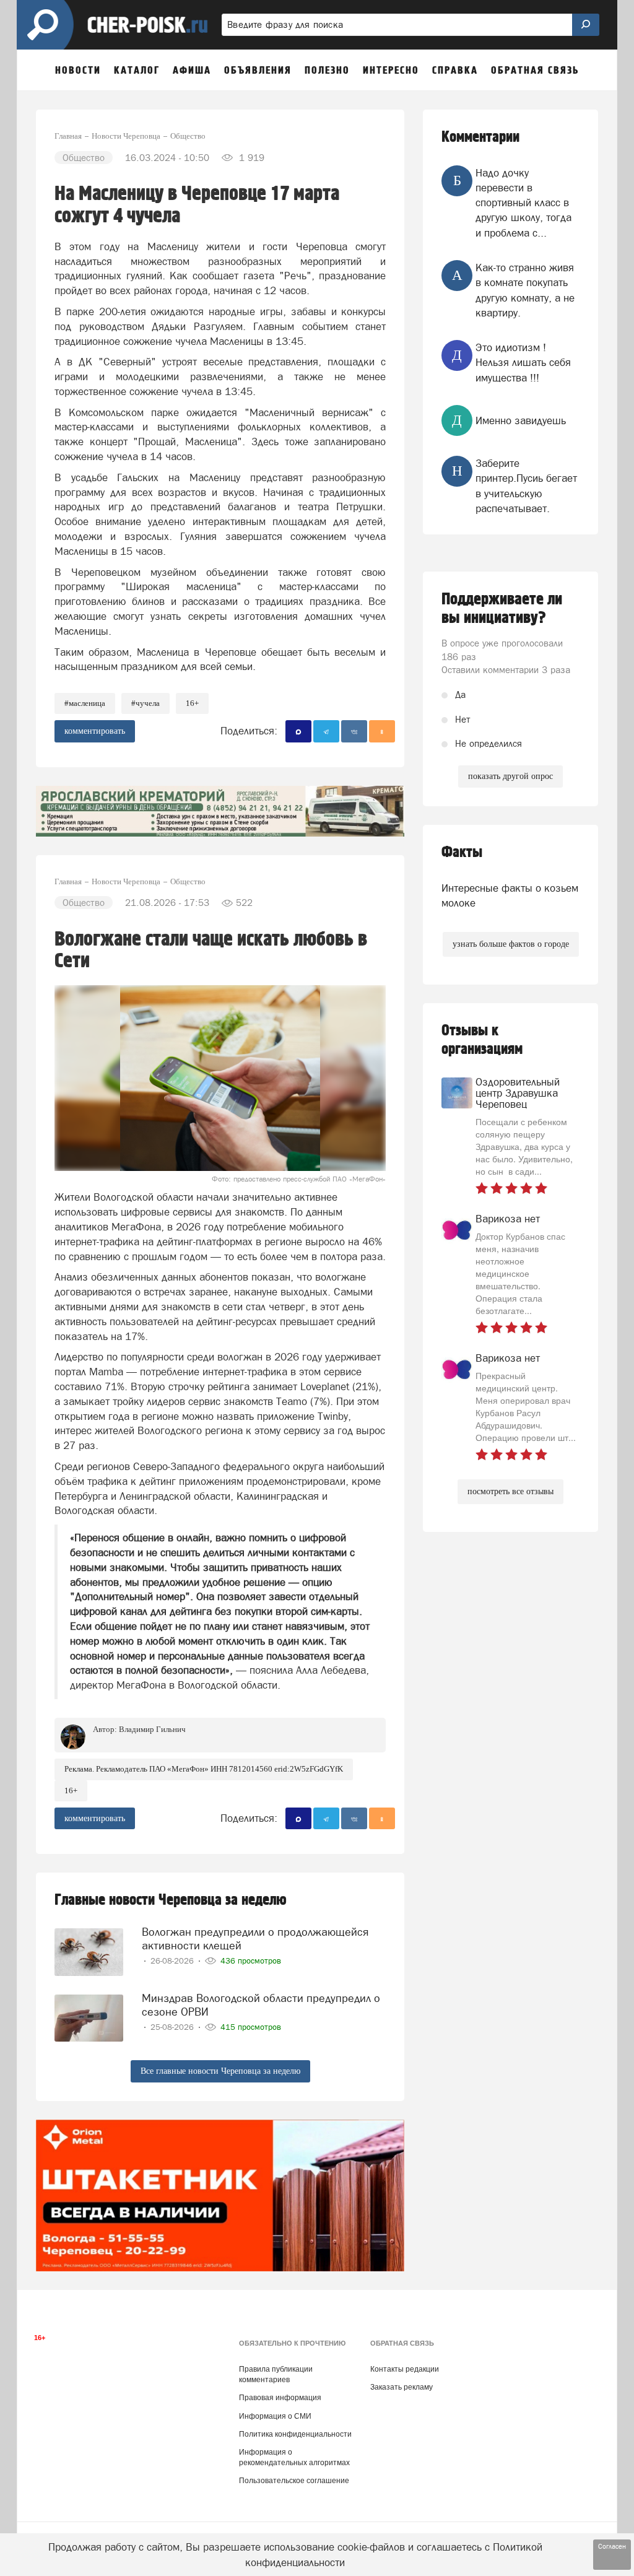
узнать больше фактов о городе (511, 944)
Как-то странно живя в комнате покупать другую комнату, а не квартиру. (525, 290)
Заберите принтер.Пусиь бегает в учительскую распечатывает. (526, 486)
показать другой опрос (510, 776)
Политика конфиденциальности (295, 2434)
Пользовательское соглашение (294, 2481)
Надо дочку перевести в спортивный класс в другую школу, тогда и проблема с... (523, 203)
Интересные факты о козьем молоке (510, 895)
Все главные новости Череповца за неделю (220, 2071)
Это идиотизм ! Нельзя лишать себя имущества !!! (523, 363)
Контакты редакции (405, 2369)
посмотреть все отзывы (510, 1491)
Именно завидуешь (521, 420)
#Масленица (85, 703)
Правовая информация (280, 2398)
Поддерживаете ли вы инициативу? (502, 609)
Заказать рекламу (402, 2387)
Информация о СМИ (275, 2416)
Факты (462, 852)
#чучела (145, 703)
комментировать (95, 731)
